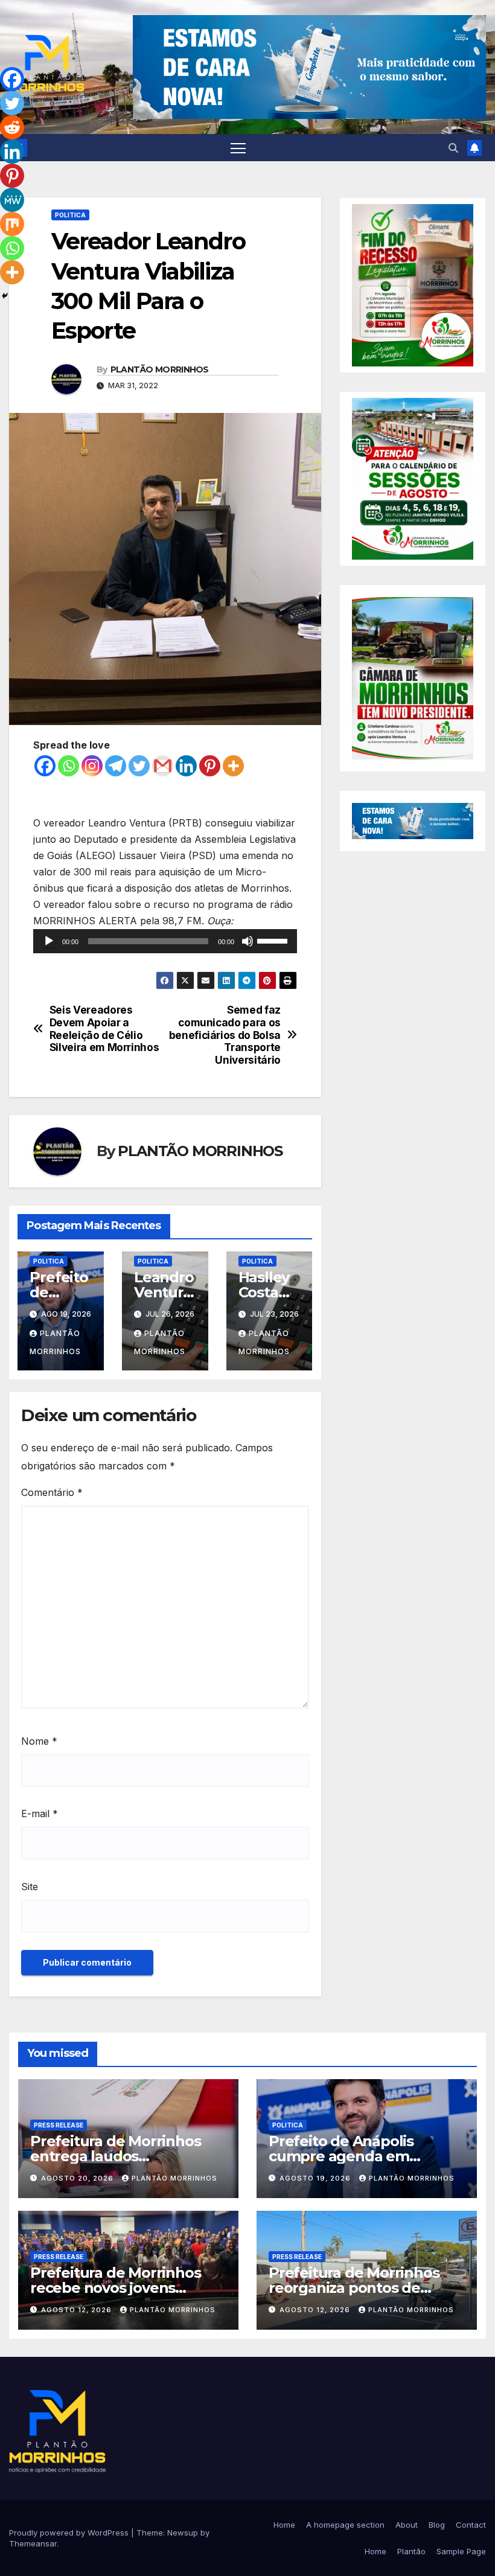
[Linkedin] (186, 766)
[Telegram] (116, 766)
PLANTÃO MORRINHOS (160, 369)
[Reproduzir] (49, 941)
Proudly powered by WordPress (70, 2533)
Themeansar (33, 2543)
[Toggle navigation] (238, 148)
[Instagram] (92, 766)
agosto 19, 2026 (316, 2178)
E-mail (40, 1814)
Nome (39, 1741)
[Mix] (12, 224)
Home (284, 2525)
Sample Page (461, 2551)
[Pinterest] (210, 766)
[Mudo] (247, 941)
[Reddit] (12, 127)
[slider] (274, 940)
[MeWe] (12, 200)
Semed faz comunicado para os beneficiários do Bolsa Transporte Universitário (225, 1035)
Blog (437, 2525)
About (407, 2525)
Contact (471, 2525)
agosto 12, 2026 (78, 2310)
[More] (233, 766)
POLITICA (70, 215)
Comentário (52, 1492)
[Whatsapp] (69, 766)
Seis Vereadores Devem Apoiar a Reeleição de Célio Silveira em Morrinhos (104, 1029)
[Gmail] (163, 766)
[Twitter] (139, 766)
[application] (165, 941)
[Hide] (5, 296)
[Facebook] (45, 766)
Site (30, 1887)
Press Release (59, 2125)
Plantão (411, 2551)
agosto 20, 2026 (78, 2178)
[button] (453, 148)
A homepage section (345, 2525)
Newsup (183, 2533)
